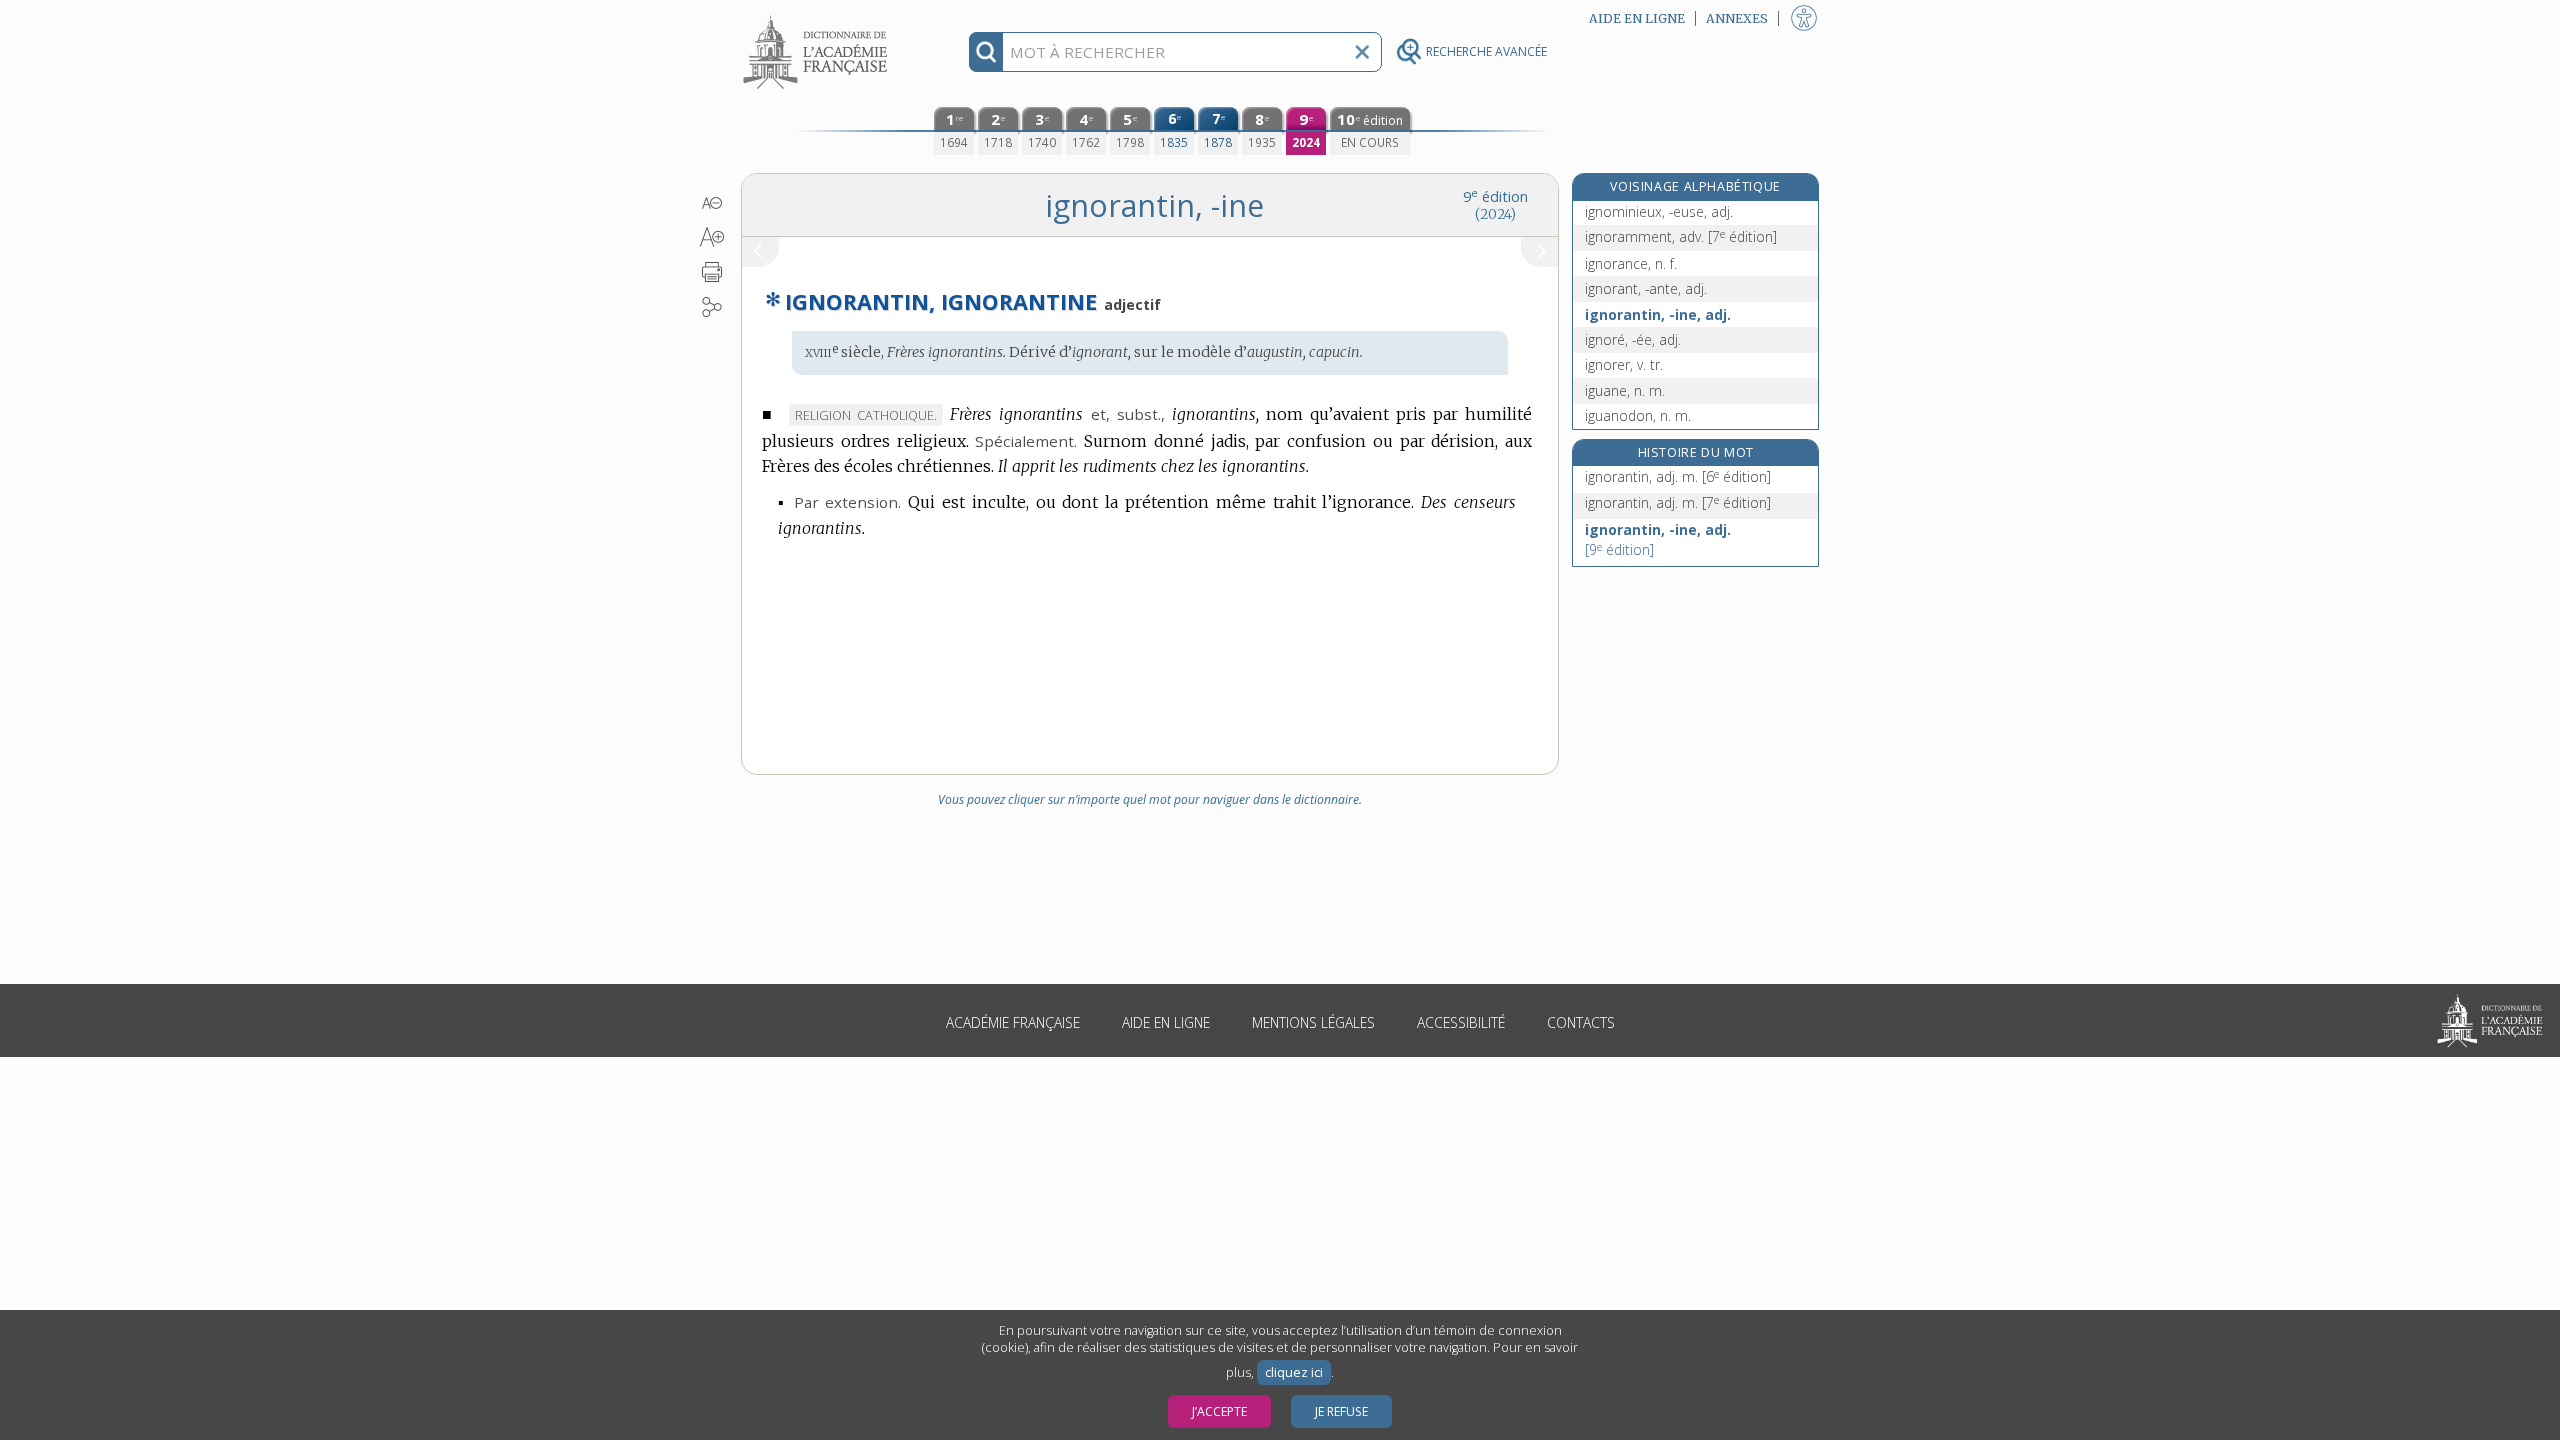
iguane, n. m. (1625, 390)
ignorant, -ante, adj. (1646, 288)
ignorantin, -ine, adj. (1658, 314)
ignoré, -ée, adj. (1633, 339)
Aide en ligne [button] (1637, 18)
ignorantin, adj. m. (1678, 476)
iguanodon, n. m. (1638, 415)
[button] (712, 203)
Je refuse (1341, 1411)
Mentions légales (1313, 1022)
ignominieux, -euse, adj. (1659, 211)
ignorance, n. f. (1631, 263)
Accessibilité (1461, 1022)
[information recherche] (986, 52)
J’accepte (1219, 1411)
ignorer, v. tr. (1624, 364)
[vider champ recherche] (1362, 52)
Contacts (1581, 1022)
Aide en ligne (1166, 1022)
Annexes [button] (1737, 18)
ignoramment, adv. (1681, 236)
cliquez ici (1294, 1372)
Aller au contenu (818, 17)
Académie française (1013, 1022)
